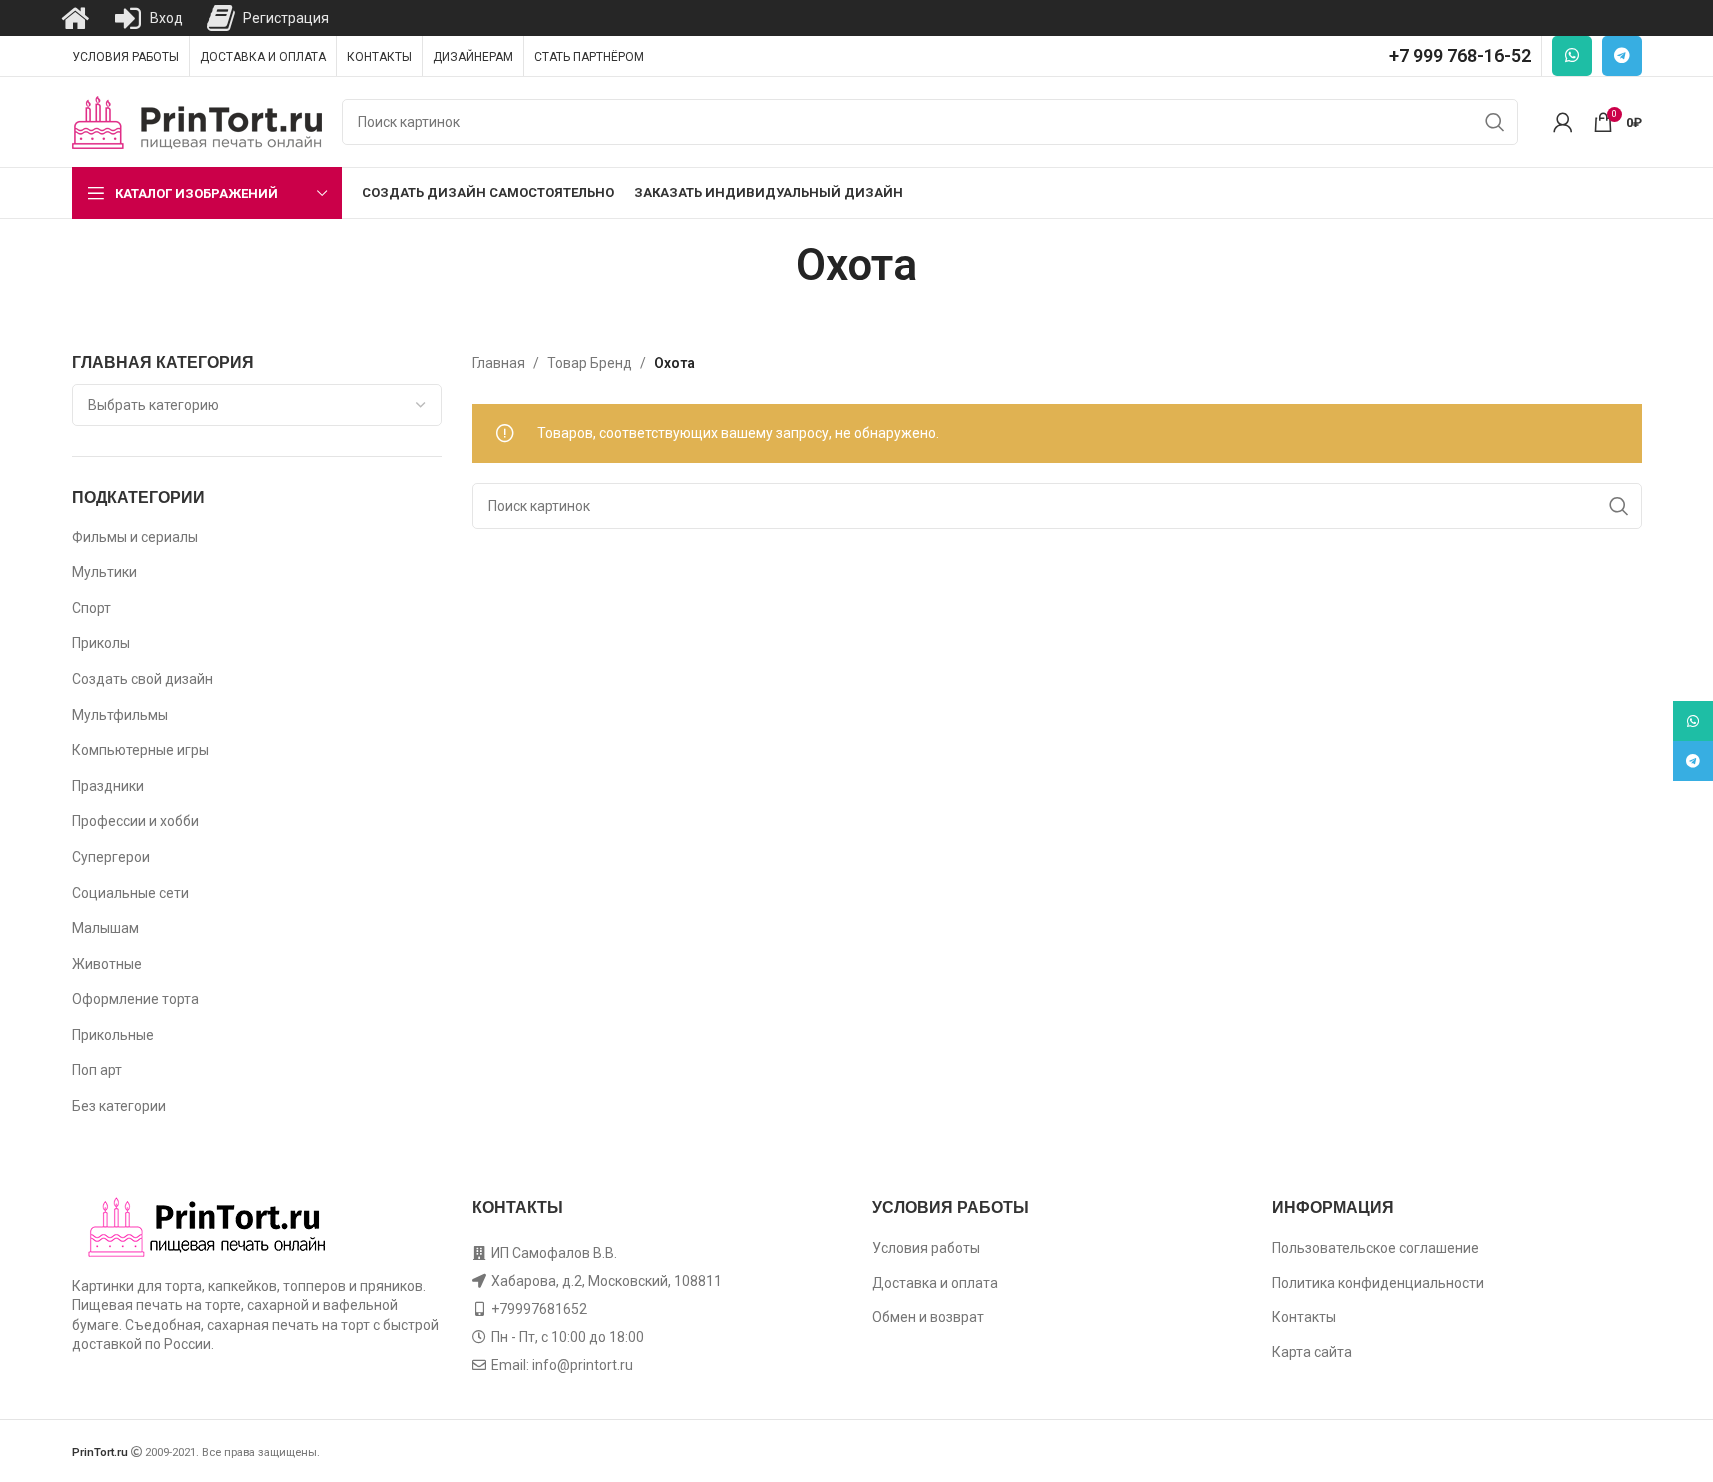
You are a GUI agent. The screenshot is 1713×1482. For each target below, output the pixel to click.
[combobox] (257, 405)
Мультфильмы (120, 715)
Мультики (104, 572)
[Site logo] (197, 121)
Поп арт (97, 1070)
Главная (498, 363)
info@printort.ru (582, 1365)
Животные (107, 964)
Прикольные (113, 1035)
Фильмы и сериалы (135, 537)
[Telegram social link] (1622, 56)
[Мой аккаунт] (1563, 122)
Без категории (119, 1106)
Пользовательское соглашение (1375, 1248)
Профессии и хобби (135, 821)
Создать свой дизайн (142, 679)
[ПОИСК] (1495, 122)
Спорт (91, 608)
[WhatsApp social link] (1572, 56)
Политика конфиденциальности (1378, 1283)
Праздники (108, 786)
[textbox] (257, 405)
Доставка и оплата (935, 1283)
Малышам (105, 928)
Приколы (101, 643)
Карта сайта (1312, 1352)
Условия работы (926, 1248)
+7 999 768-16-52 (1460, 55)
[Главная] (75, 18)
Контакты (1304, 1317)
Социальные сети (130, 893)
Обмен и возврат (928, 1317)
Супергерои (111, 857)
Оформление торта (135, 999)
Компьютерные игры (140, 750)
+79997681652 (539, 1309)
